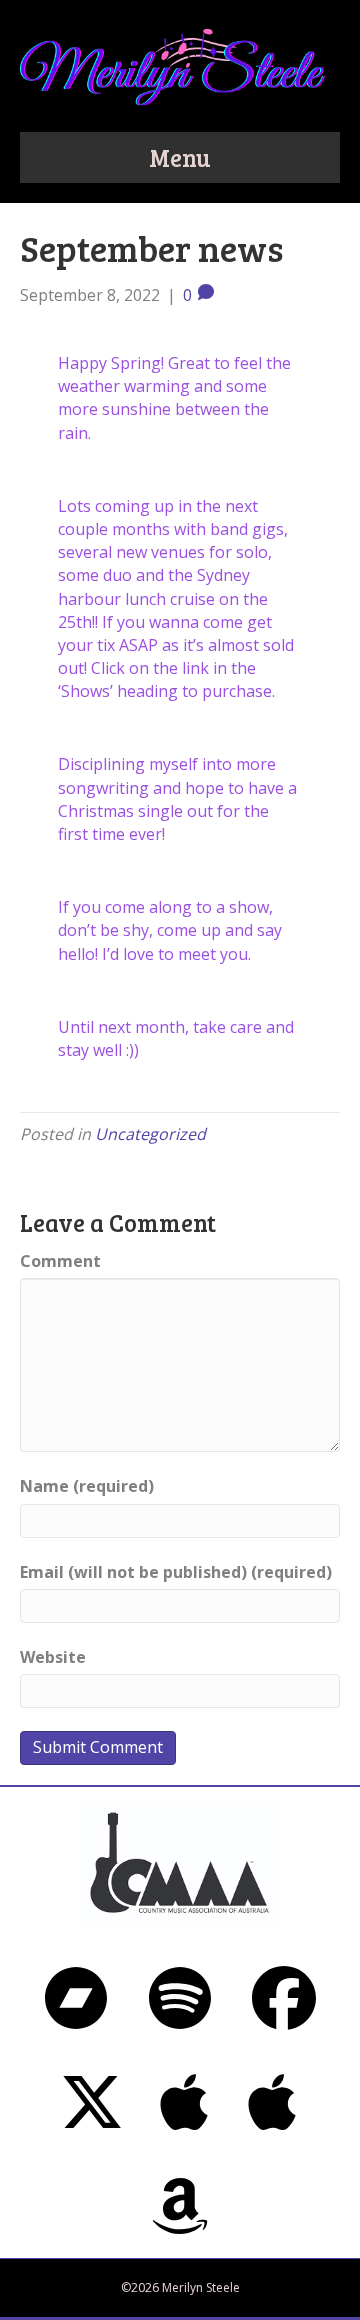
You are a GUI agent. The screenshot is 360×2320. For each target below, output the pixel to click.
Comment (60, 1261)
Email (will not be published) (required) (176, 1572)
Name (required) (87, 1486)
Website (53, 1657)
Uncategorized (150, 1134)
